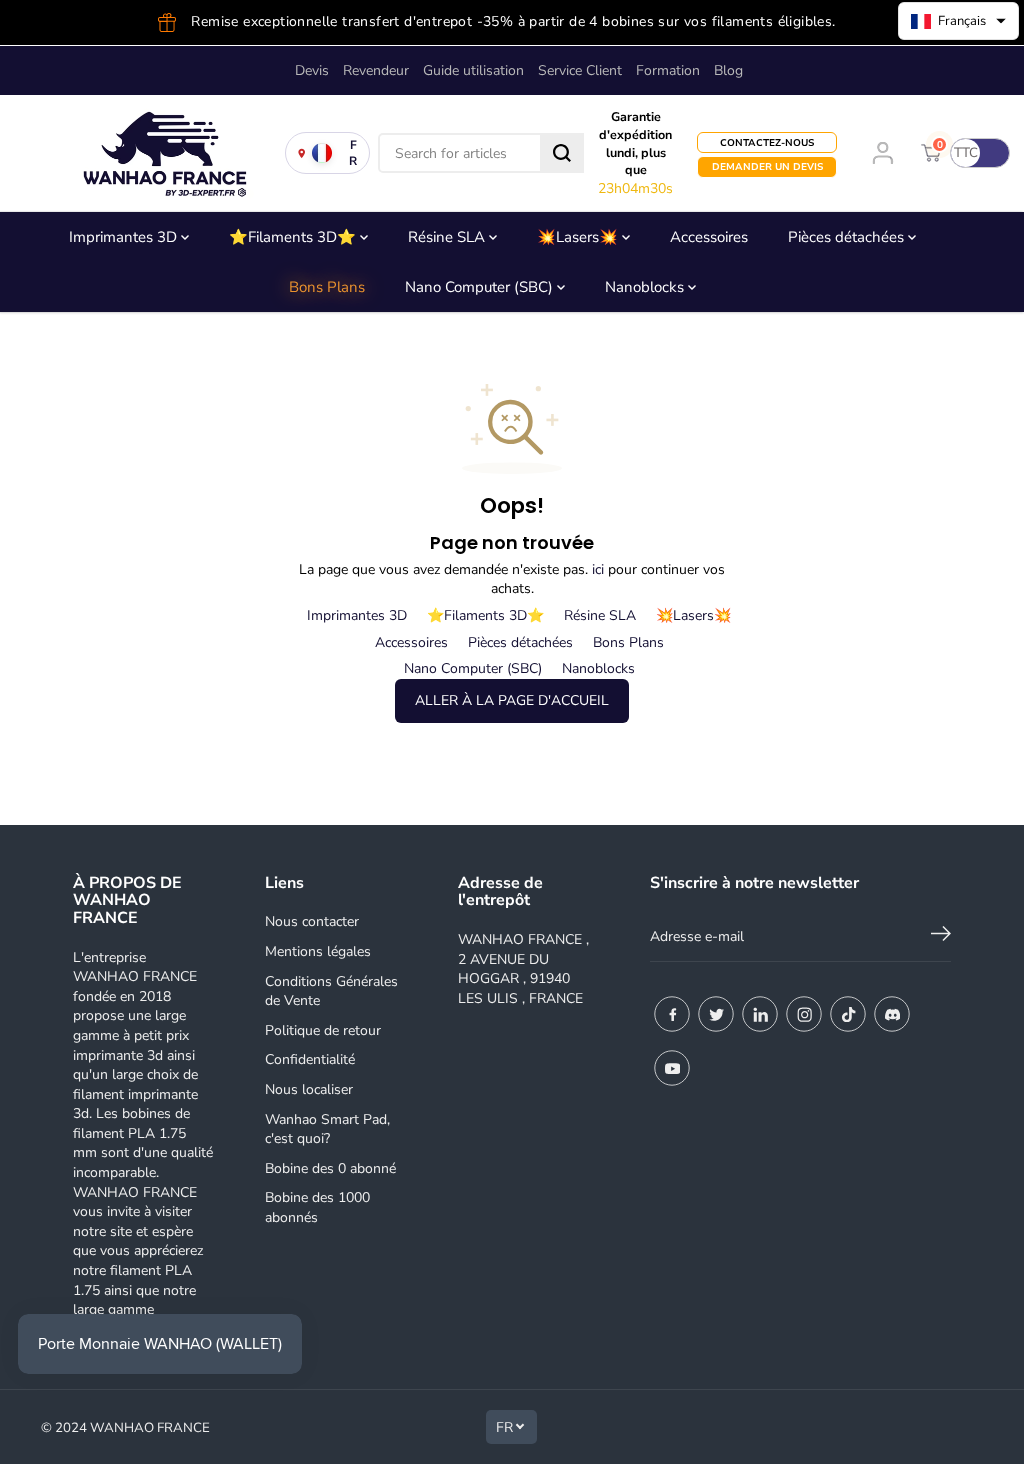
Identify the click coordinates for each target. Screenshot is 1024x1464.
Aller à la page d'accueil (512, 700)
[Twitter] (716, 1014)
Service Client (580, 70)
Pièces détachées (848, 237)
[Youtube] (672, 1068)
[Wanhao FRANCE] (160, 153)
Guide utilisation (473, 70)
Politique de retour (323, 1030)
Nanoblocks (646, 287)
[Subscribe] (941, 937)
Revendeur (376, 70)
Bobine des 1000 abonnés (317, 1207)
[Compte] (883, 153)
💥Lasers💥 (579, 237)
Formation (668, 70)
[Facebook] (672, 1014)
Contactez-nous (767, 142)
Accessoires (709, 237)
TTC (966, 153)
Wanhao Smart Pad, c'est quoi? (327, 1129)
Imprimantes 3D (125, 237)
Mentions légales (318, 951)
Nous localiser (309, 1089)
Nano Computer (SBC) (481, 287)
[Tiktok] (848, 1014)
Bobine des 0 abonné (330, 1168)
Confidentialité (310, 1059)
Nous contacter (312, 921)
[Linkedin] (760, 1014)
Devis (312, 70)
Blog (728, 70)
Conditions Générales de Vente (331, 991)
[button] (958, 21)
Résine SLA (448, 237)
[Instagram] (804, 1014)
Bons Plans (327, 287)
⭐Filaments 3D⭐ (294, 237)
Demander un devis (767, 166)
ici (598, 569)
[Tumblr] (892, 1014)
